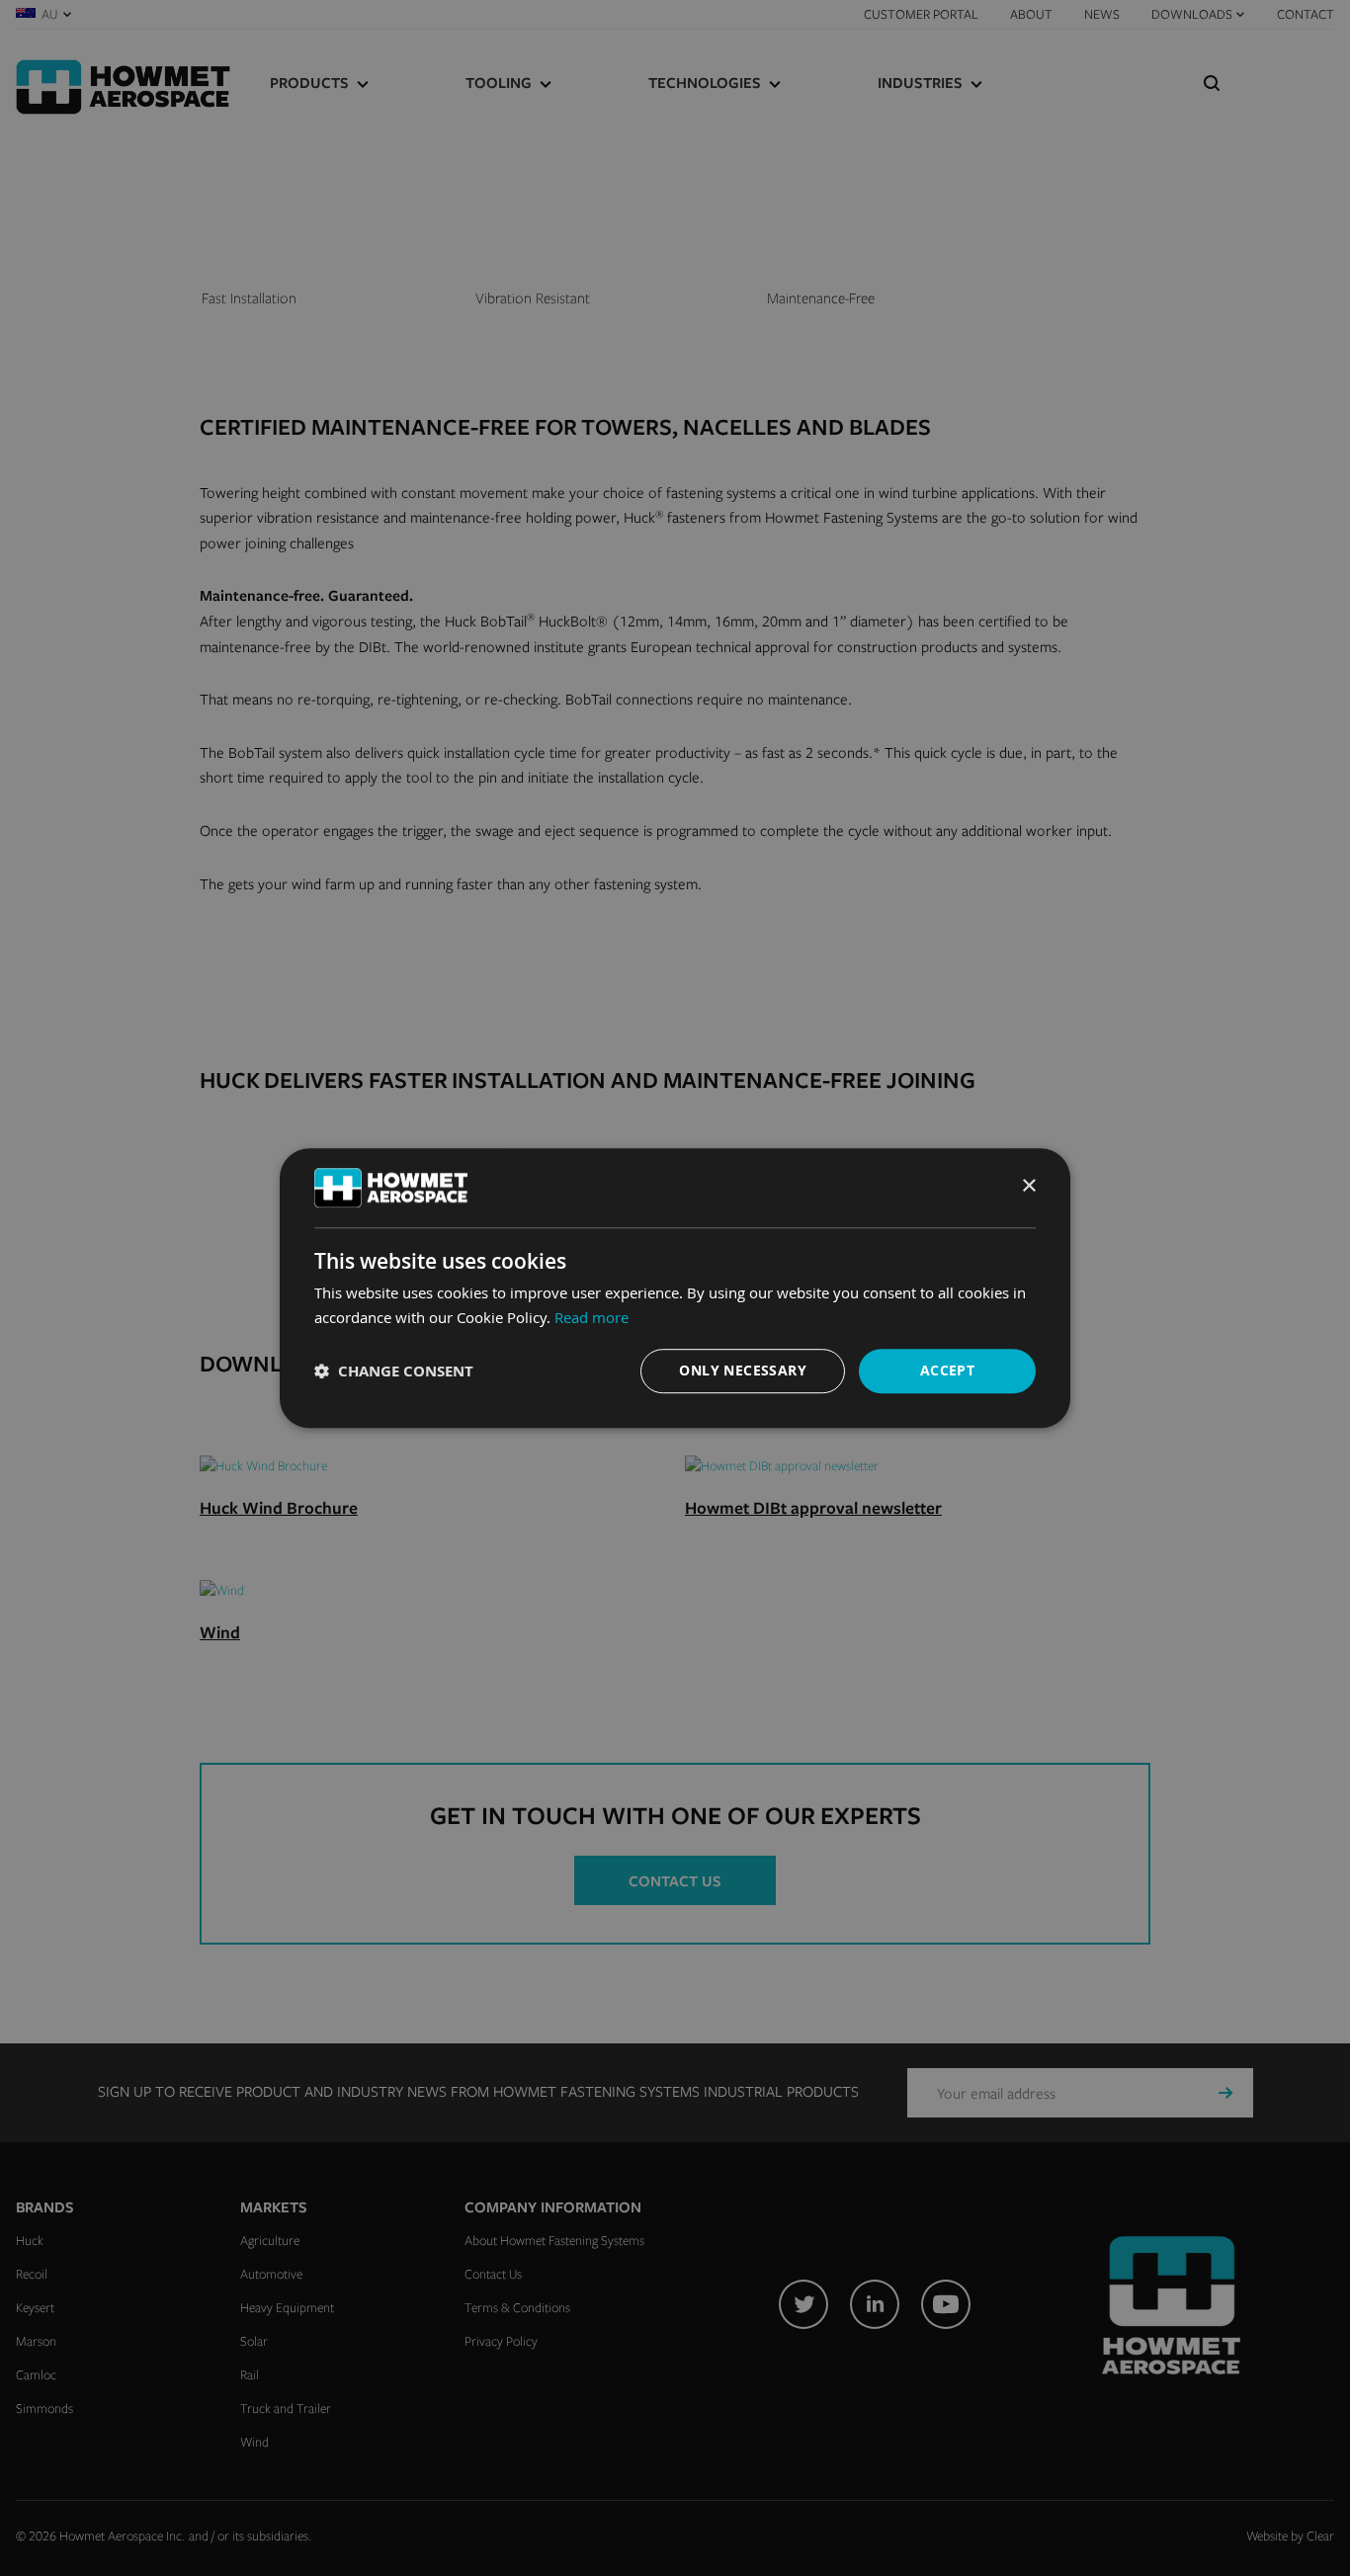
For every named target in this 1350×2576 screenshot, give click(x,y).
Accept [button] (947, 1371)
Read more (591, 1317)
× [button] (1028, 1186)
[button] (394, 1371)
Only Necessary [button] (743, 1371)
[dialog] (675, 1288)
